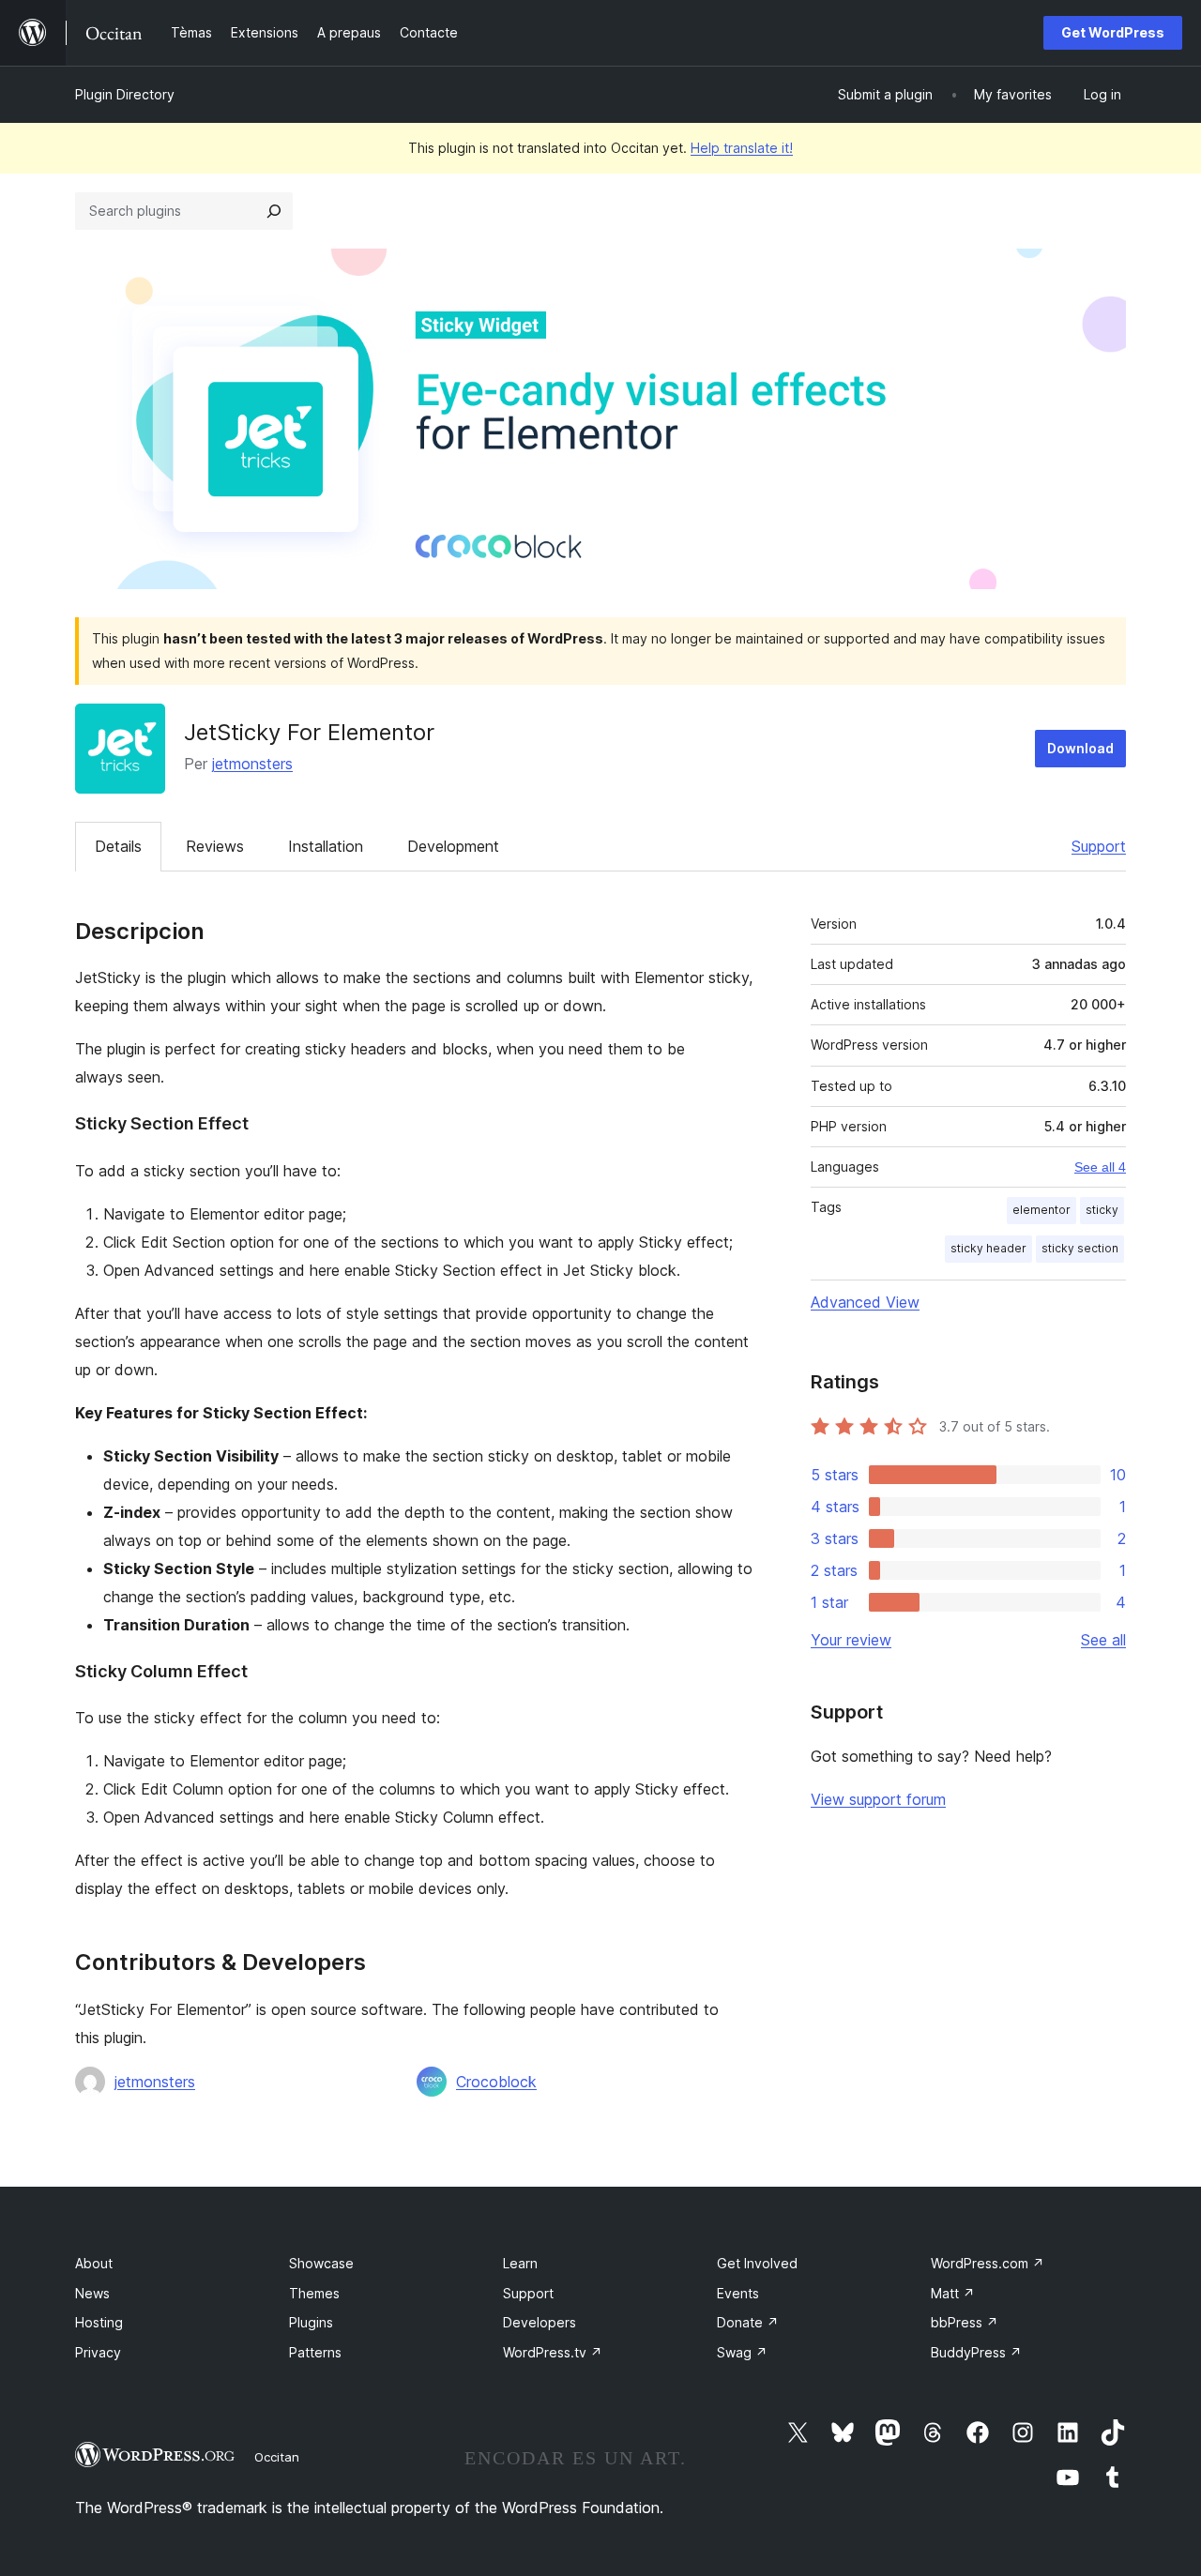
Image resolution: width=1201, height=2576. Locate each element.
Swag (742, 2352)
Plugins (311, 2322)
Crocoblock (496, 2082)
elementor (1041, 1210)
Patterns (315, 2352)
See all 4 (1100, 1167)
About (94, 2263)
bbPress (965, 2322)
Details (118, 846)
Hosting (99, 2322)
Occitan (277, 2457)
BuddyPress (976, 2352)
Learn (520, 2263)
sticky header (988, 1248)
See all (1103, 1640)
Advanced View (865, 1302)
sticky (1102, 1210)
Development (453, 846)
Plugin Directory (125, 94)
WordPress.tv (553, 2352)
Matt (953, 2293)
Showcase (321, 2263)
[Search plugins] (274, 211)
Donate (748, 2322)
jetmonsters (252, 764)
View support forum (878, 1799)
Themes (314, 2293)
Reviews (215, 846)
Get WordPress (1113, 32)
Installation (326, 846)
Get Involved (757, 2263)
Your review (851, 1640)
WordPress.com (988, 2263)
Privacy (98, 2352)
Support (1099, 846)
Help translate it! (742, 148)
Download (1080, 748)
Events (738, 2293)
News (92, 2293)
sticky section (1080, 1248)
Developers (540, 2322)
